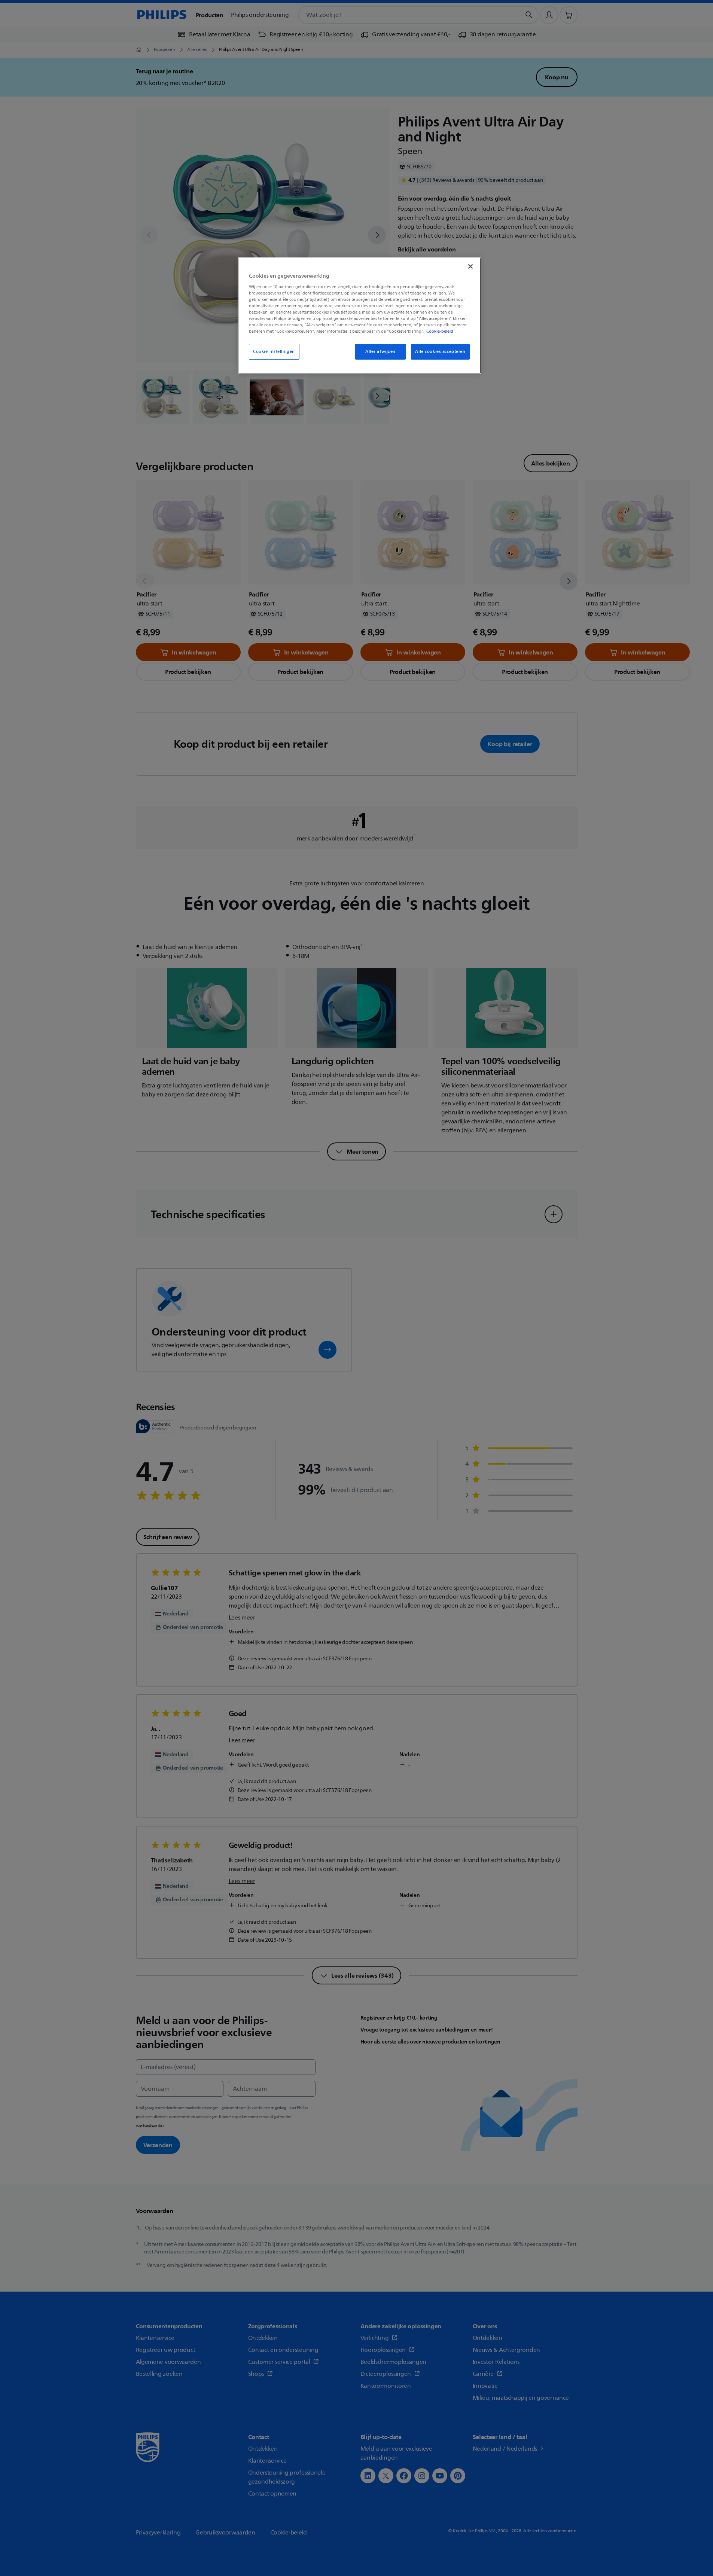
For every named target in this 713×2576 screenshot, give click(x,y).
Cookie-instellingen (274, 352)
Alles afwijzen (380, 352)
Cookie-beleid (440, 331)
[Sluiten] (470, 266)
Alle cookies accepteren (440, 352)
